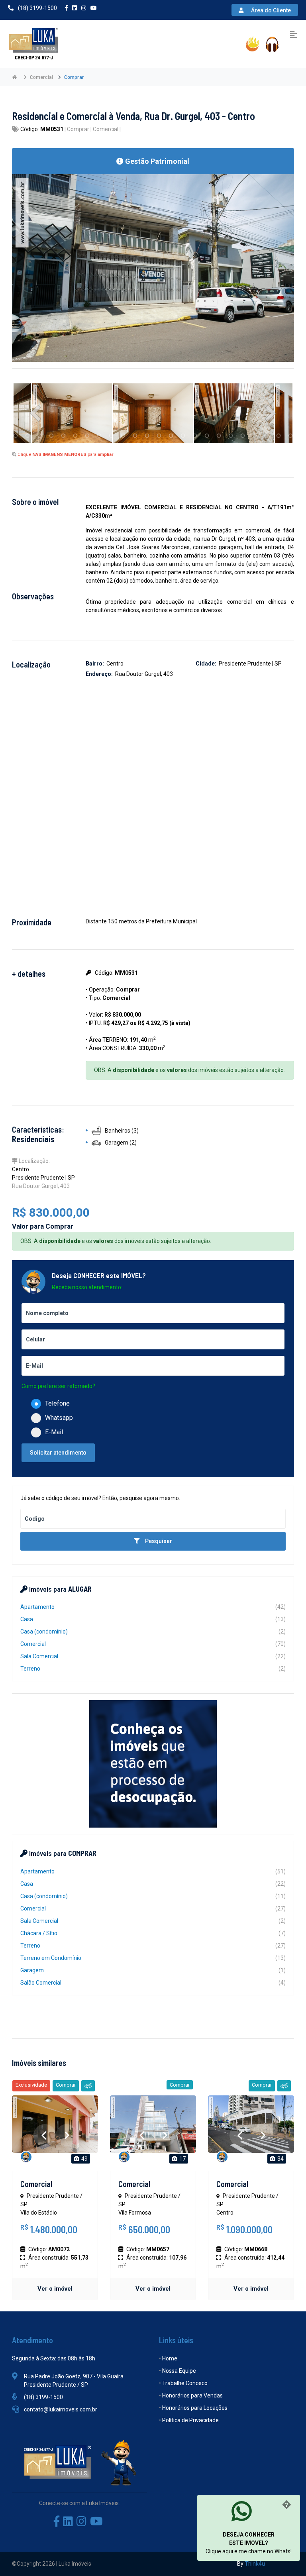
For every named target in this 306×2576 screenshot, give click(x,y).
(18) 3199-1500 (37, 8)
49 (84, 2159)
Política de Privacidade (190, 2420)
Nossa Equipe (179, 2371)
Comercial (36, 2184)
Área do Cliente (272, 10)
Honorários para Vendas (192, 2395)
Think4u (255, 2564)
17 (182, 2159)
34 (280, 2159)
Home (170, 2358)
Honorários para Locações (195, 2408)
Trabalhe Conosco (185, 2383)
